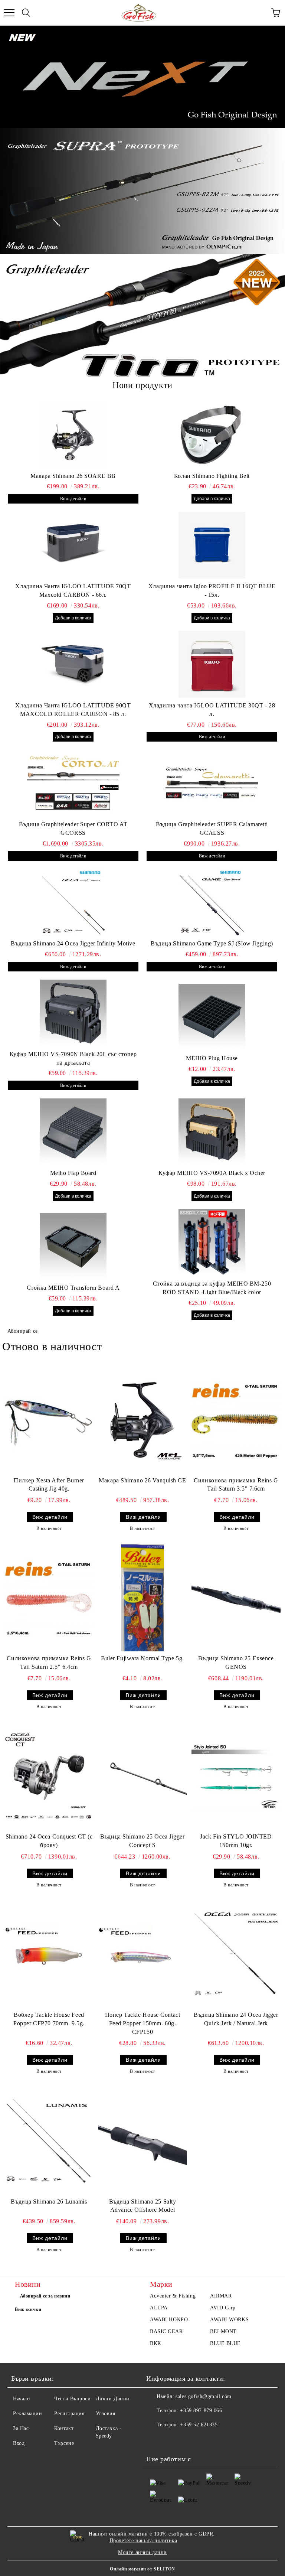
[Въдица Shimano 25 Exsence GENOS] (236, 1598)
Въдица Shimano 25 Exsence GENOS (236, 1662)
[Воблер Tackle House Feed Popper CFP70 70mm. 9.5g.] (49, 1954)
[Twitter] (172, 2440)
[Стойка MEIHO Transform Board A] (73, 1247)
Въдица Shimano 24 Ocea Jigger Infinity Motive (73, 943)
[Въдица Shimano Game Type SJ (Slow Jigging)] (212, 902)
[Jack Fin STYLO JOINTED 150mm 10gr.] (236, 1776)
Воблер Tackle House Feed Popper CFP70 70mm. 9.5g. (49, 2019)
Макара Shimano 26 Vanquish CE (142, 1480)
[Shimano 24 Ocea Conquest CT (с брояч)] (49, 1776)
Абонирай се (23, 1331)
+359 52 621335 (199, 2425)
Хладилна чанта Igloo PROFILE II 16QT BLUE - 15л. (212, 590)
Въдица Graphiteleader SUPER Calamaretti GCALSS (212, 828)
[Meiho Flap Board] (73, 1132)
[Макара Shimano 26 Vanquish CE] (142, 1420)
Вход (19, 2443)
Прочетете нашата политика (143, 2541)
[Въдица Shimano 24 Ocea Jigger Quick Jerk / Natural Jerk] (236, 1954)
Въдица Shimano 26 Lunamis (49, 2202)
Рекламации (28, 2414)
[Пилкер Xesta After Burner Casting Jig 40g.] (49, 1420)
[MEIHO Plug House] (212, 1017)
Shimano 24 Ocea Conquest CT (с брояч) (49, 1841)
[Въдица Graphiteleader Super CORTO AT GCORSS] (73, 783)
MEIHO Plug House (212, 1058)
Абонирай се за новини (45, 2296)
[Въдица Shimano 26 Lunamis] (49, 2141)
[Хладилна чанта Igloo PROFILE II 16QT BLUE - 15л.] (212, 545)
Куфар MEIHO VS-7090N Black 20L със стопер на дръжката (73, 1058)
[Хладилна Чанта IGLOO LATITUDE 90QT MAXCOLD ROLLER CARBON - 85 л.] (73, 664)
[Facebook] (156, 2440)
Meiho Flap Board (73, 1173)
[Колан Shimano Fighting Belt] (212, 435)
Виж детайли (73, 499)
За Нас (21, 2428)
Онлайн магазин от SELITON (142, 2569)
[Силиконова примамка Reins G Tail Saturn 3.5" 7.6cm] (236, 1420)
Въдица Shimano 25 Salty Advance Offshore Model (143, 2206)
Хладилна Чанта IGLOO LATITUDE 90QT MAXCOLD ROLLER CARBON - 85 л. (73, 710)
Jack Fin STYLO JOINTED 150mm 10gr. (236, 1841)
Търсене (64, 2443)
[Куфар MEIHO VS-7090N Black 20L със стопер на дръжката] (73, 1013)
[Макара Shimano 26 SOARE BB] (73, 435)
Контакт (64, 2428)
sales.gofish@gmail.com (203, 2396)
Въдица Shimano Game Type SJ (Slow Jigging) (212, 943)
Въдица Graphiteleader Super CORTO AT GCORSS (73, 828)
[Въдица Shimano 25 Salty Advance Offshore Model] (142, 2141)
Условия (106, 2414)
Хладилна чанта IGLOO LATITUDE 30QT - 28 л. (212, 710)
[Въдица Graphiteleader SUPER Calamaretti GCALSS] (212, 783)
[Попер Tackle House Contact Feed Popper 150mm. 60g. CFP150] (142, 1954)
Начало (21, 2399)
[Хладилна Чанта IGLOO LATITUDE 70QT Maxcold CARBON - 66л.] (73, 545)
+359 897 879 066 (201, 2411)
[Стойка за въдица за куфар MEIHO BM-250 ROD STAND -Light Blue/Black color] (212, 1243)
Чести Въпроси (72, 2399)
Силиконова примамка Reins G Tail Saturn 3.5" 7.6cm (236, 1485)
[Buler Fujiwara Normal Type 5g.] (142, 1598)
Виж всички (28, 2309)
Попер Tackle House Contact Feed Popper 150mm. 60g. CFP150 (143, 2023)
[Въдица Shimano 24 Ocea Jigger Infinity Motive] (73, 902)
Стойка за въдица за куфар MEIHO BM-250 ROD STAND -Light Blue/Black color (212, 1288)
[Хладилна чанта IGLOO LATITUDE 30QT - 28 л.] (212, 664)
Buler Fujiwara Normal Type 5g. (142, 1658)
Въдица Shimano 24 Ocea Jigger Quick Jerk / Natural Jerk (236, 2019)
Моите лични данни (142, 2552)
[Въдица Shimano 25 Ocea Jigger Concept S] (142, 1776)
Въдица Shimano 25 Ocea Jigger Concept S (142, 1841)
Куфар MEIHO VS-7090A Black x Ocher (212, 1173)
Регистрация (69, 2414)
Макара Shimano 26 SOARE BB (73, 476)
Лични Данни (113, 2399)
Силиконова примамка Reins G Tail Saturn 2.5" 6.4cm (49, 1662)
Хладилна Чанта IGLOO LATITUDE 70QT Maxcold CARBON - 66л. (73, 590)
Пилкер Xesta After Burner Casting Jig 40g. (49, 1485)
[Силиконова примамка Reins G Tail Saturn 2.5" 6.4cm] (49, 1598)
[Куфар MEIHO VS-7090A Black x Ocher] (212, 1132)
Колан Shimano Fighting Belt (212, 476)
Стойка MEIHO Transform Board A (73, 1288)
